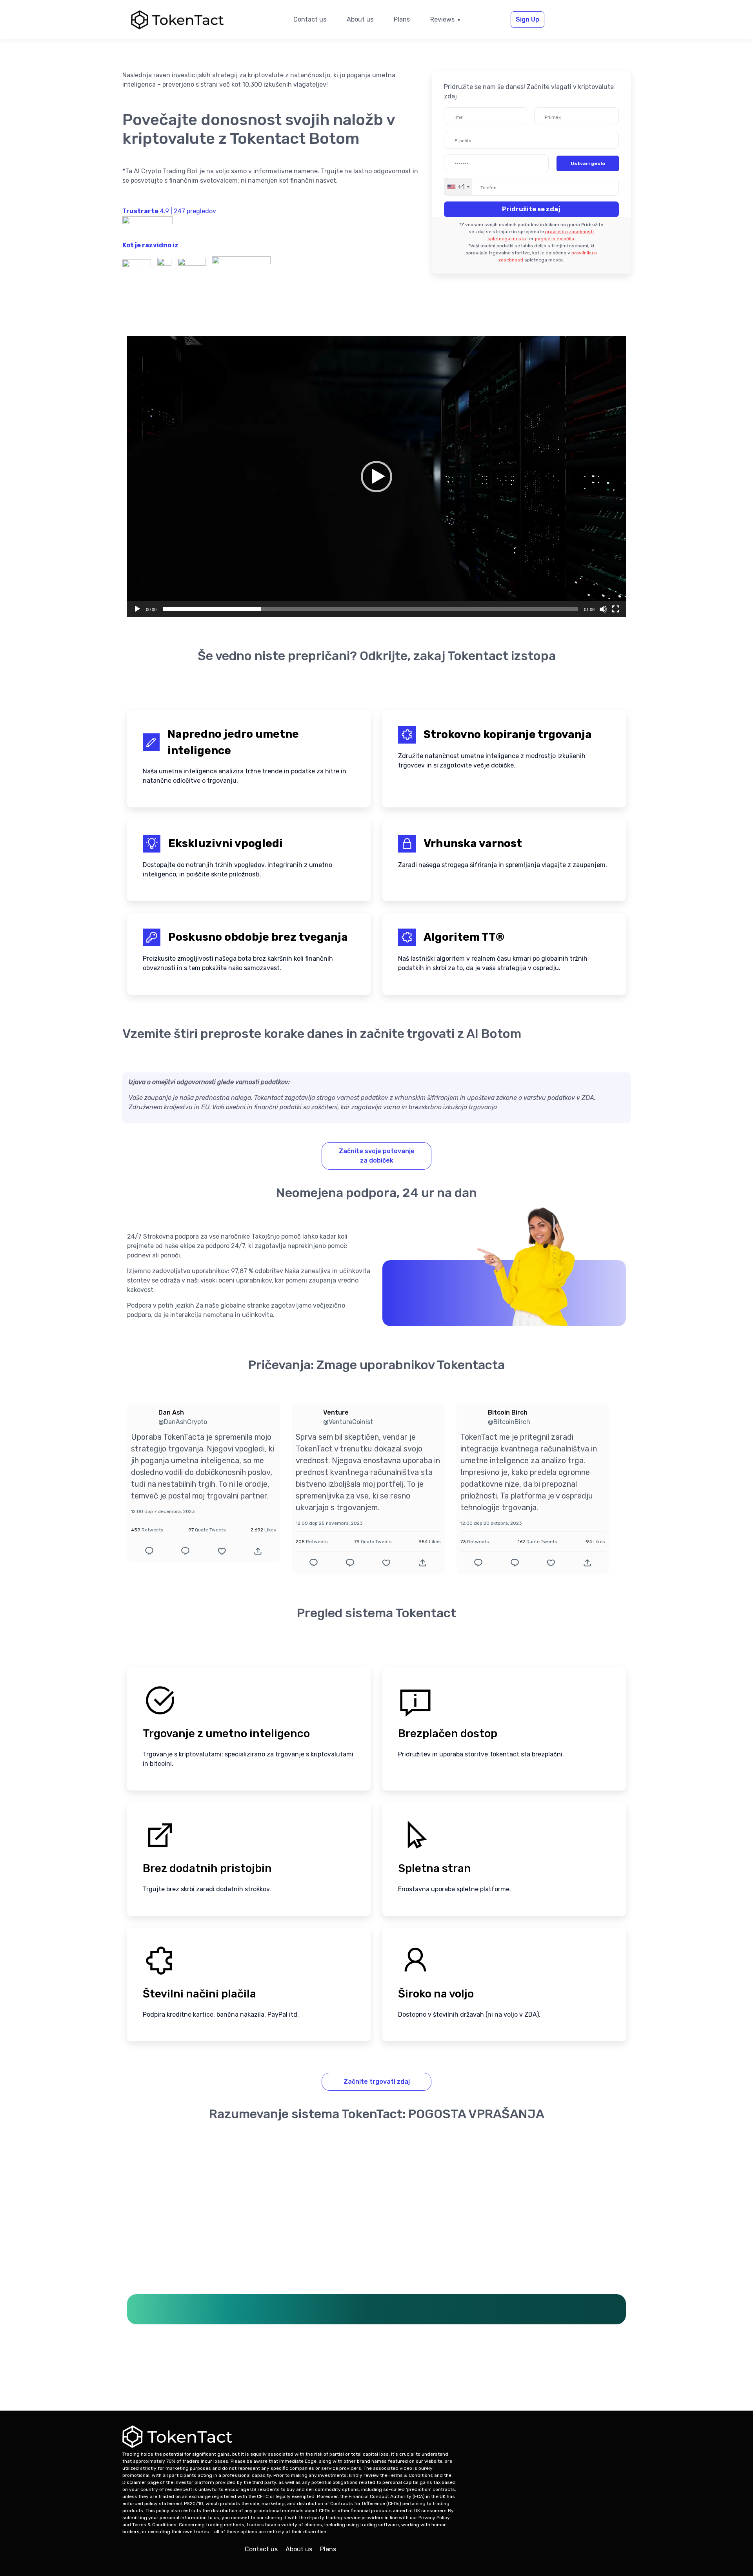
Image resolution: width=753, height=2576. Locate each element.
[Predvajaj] (137, 609)
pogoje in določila (555, 239)
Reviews (442, 19)
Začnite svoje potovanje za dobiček (377, 1156)
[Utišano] (603, 609)
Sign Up (527, 19)
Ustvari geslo (588, 163)
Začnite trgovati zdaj (377, 2082)
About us (360, 19)
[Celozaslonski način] (616, 609)
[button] (376, 477)
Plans (402, 19)
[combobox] (458, 187)
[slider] (370, 609)
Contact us (310, 19)
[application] (376, 477)
